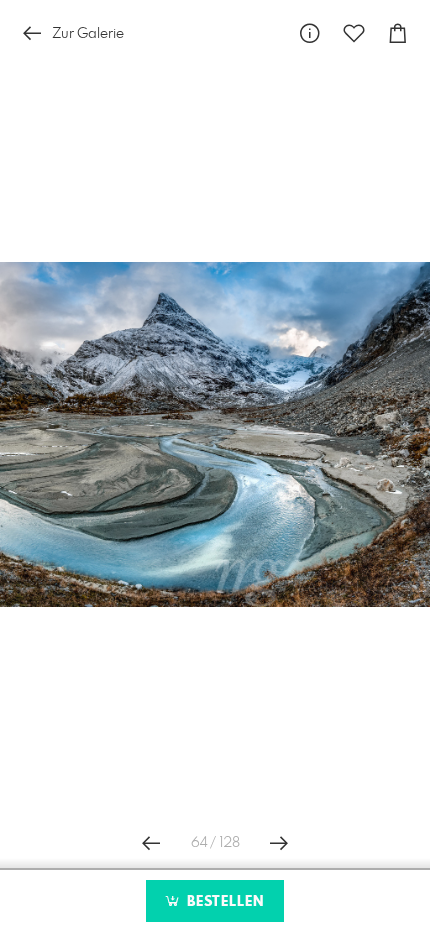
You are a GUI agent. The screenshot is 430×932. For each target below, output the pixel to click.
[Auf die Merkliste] (354, 33)
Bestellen (223, 902)
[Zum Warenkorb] (398, 33)
